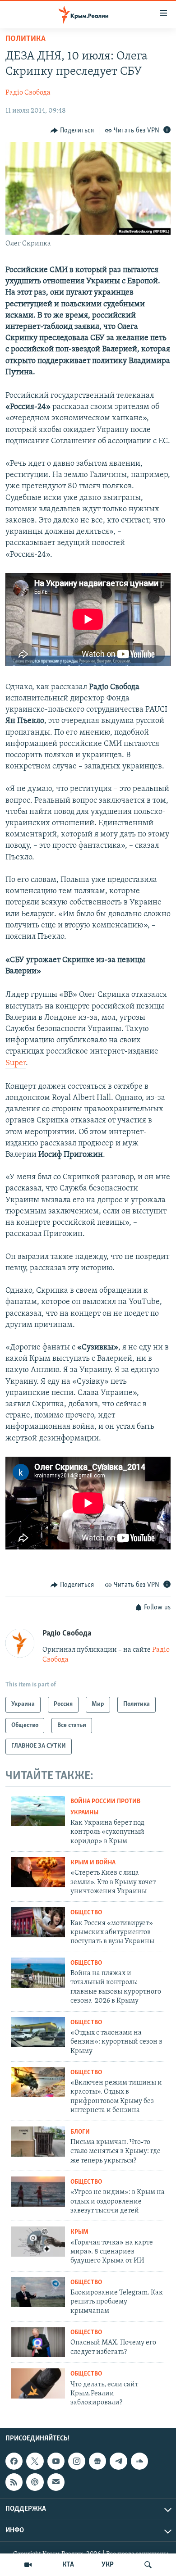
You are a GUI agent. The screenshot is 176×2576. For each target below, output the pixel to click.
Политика (25, 39)
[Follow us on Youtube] (56, 2461)
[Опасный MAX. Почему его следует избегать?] (38, 2342)
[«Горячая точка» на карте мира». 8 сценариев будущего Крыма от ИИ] (38, 2242)
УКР (108, 2565)
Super (16, 1063)
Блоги (80, 2132)
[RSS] (14, 2482)
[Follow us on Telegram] (118, 2461)
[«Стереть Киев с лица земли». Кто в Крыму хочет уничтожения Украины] (38, 1872)
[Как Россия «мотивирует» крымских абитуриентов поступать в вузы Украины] (38, 1922)
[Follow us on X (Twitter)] (35, 2461)
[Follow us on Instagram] (77, 2461)
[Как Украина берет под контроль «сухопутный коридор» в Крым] (38, 1811)
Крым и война (93, 1863)
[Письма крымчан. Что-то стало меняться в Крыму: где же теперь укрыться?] (38, 2142)
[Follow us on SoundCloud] (139, 2461)
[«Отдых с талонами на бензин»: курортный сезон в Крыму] (38, 2032)
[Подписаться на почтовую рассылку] (56, 2482)
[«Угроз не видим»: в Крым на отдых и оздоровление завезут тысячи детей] (38, 2192)
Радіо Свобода (28, 93)
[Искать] (148, 2565)
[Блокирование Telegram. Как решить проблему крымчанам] (38, 2292)
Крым (79, 2232)
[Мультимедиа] (28, 2565)
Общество (86, 1913)
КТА (68, 2565)
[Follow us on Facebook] (14, 2461)
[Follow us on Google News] (97, 2461)
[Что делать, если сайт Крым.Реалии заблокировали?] (38, 2383)
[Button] (72, 131)
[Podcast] (35, 2482)
